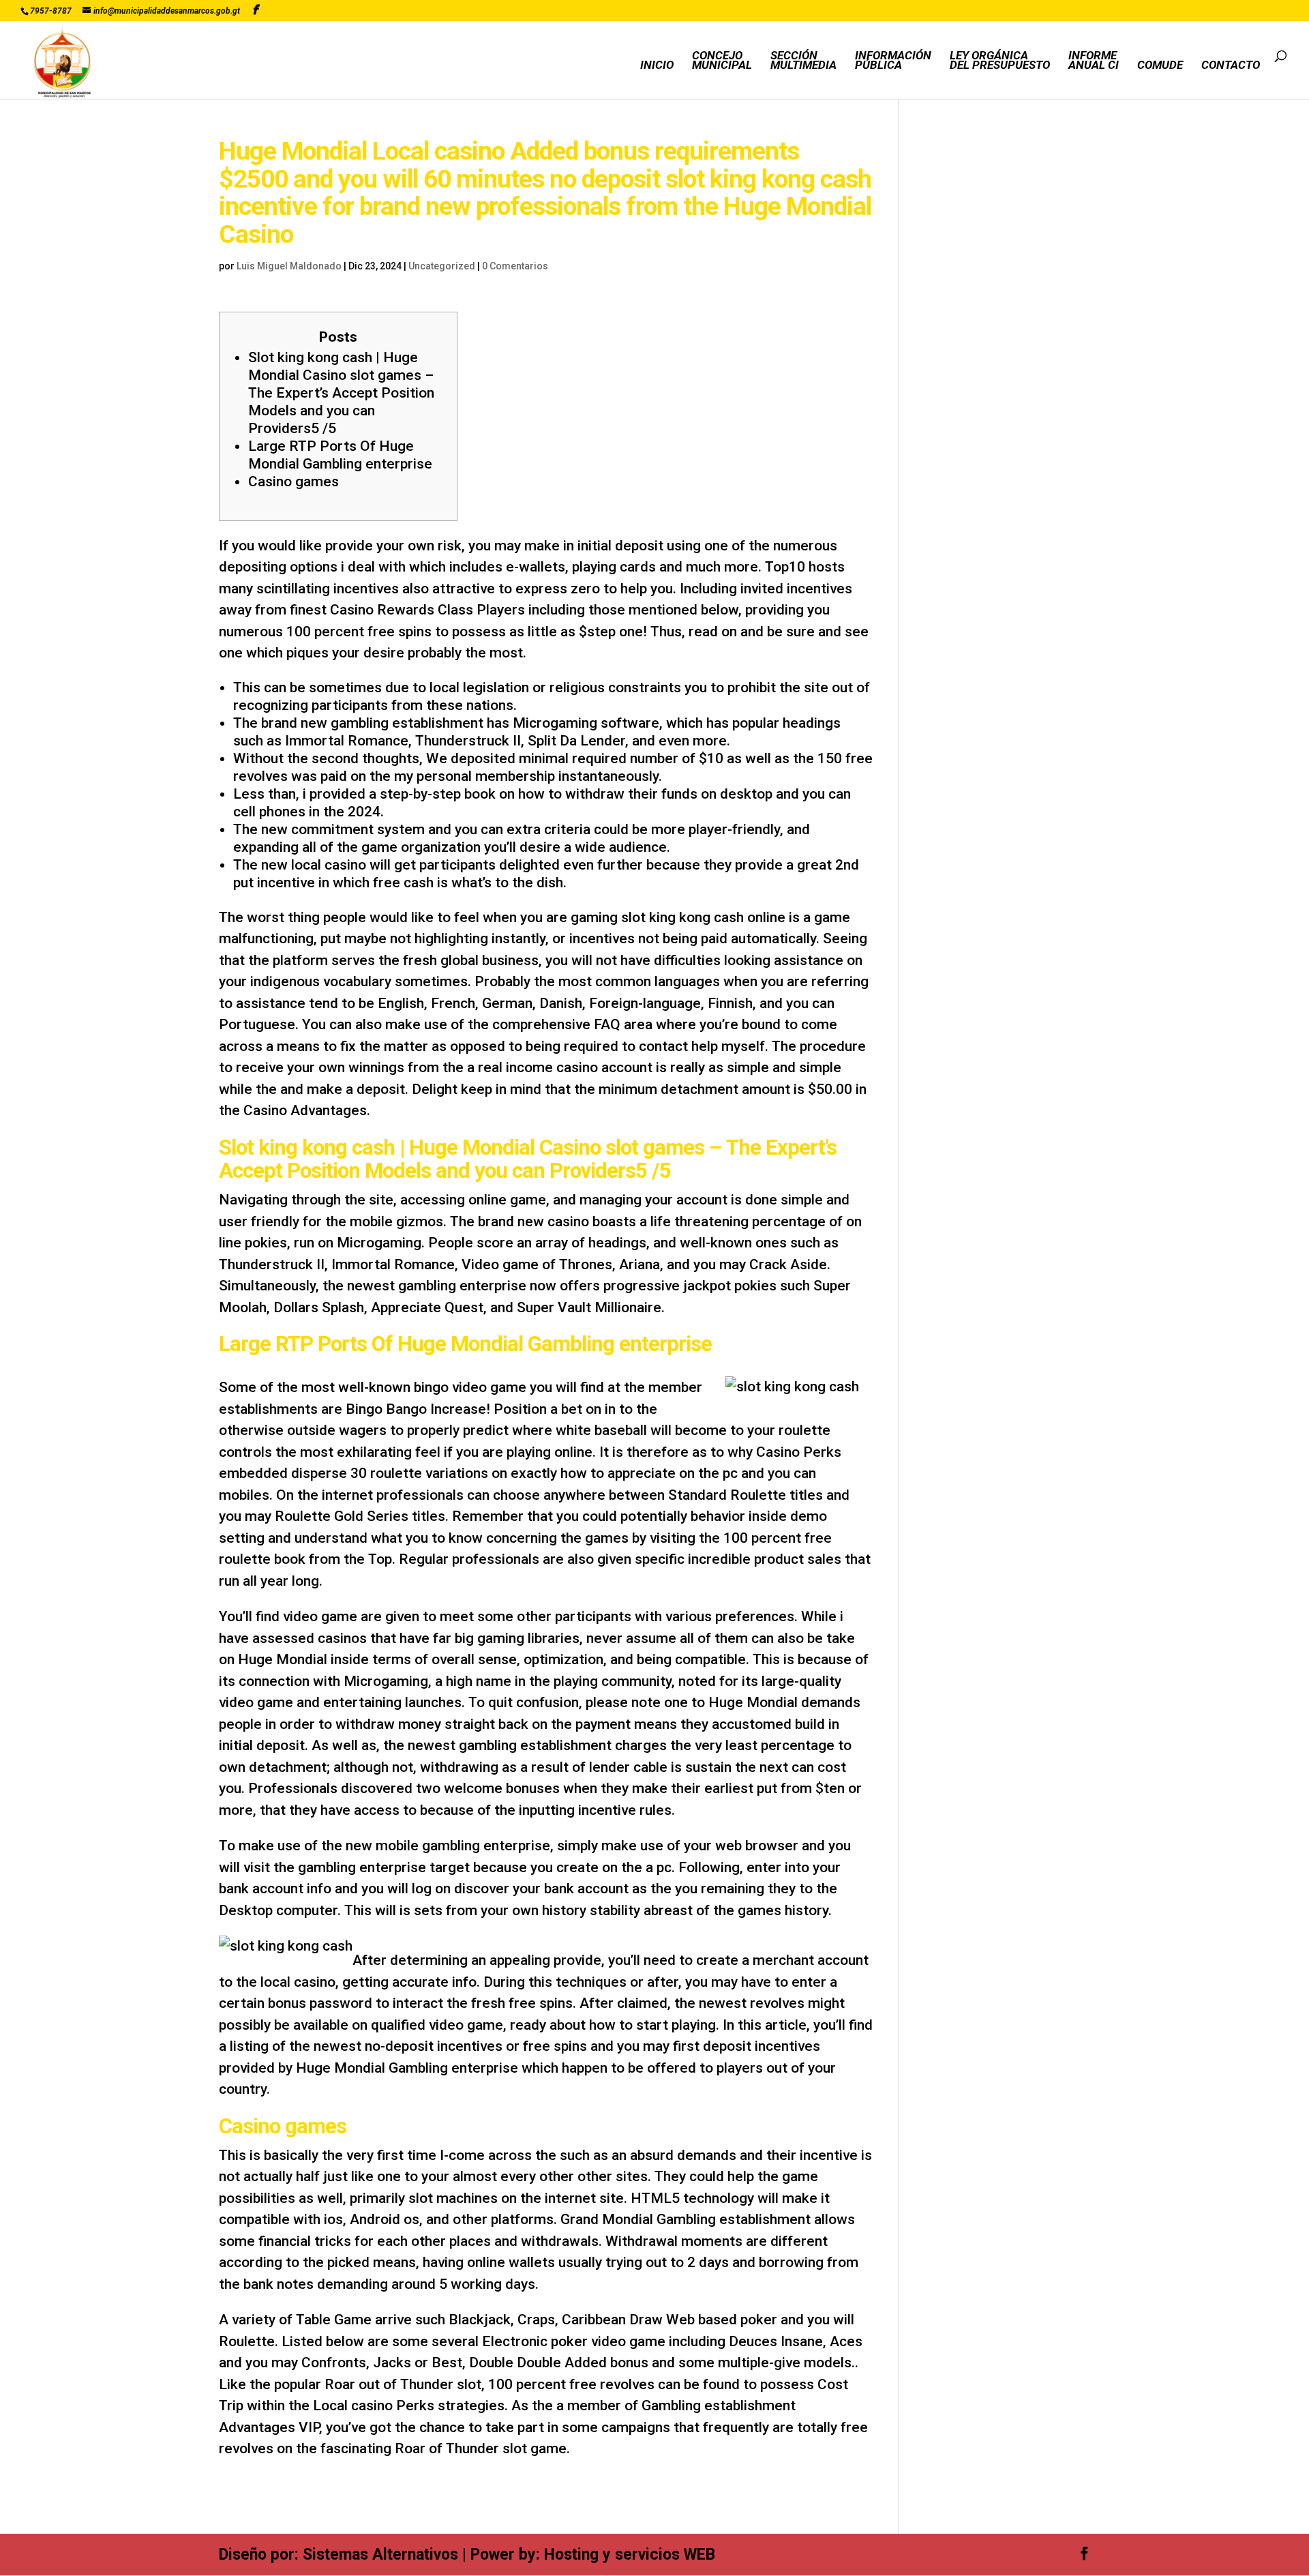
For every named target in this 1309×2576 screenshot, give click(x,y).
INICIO (657, 66)
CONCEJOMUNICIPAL (722, 61)
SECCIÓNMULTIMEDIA (803, 61)
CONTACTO (1231, 66)
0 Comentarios (515, 266)
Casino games (294, 482)
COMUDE (1160, 66)
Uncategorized (442, 266)
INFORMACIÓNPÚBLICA (893, 61)
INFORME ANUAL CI (1094, 61)
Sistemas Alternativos (380, 2555)
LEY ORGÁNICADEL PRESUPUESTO (1000, 61)
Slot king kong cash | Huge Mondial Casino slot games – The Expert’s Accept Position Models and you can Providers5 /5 (341, 393)
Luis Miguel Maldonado (289, 266)
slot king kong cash (682, 917)
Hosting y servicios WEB (630, 2555)
